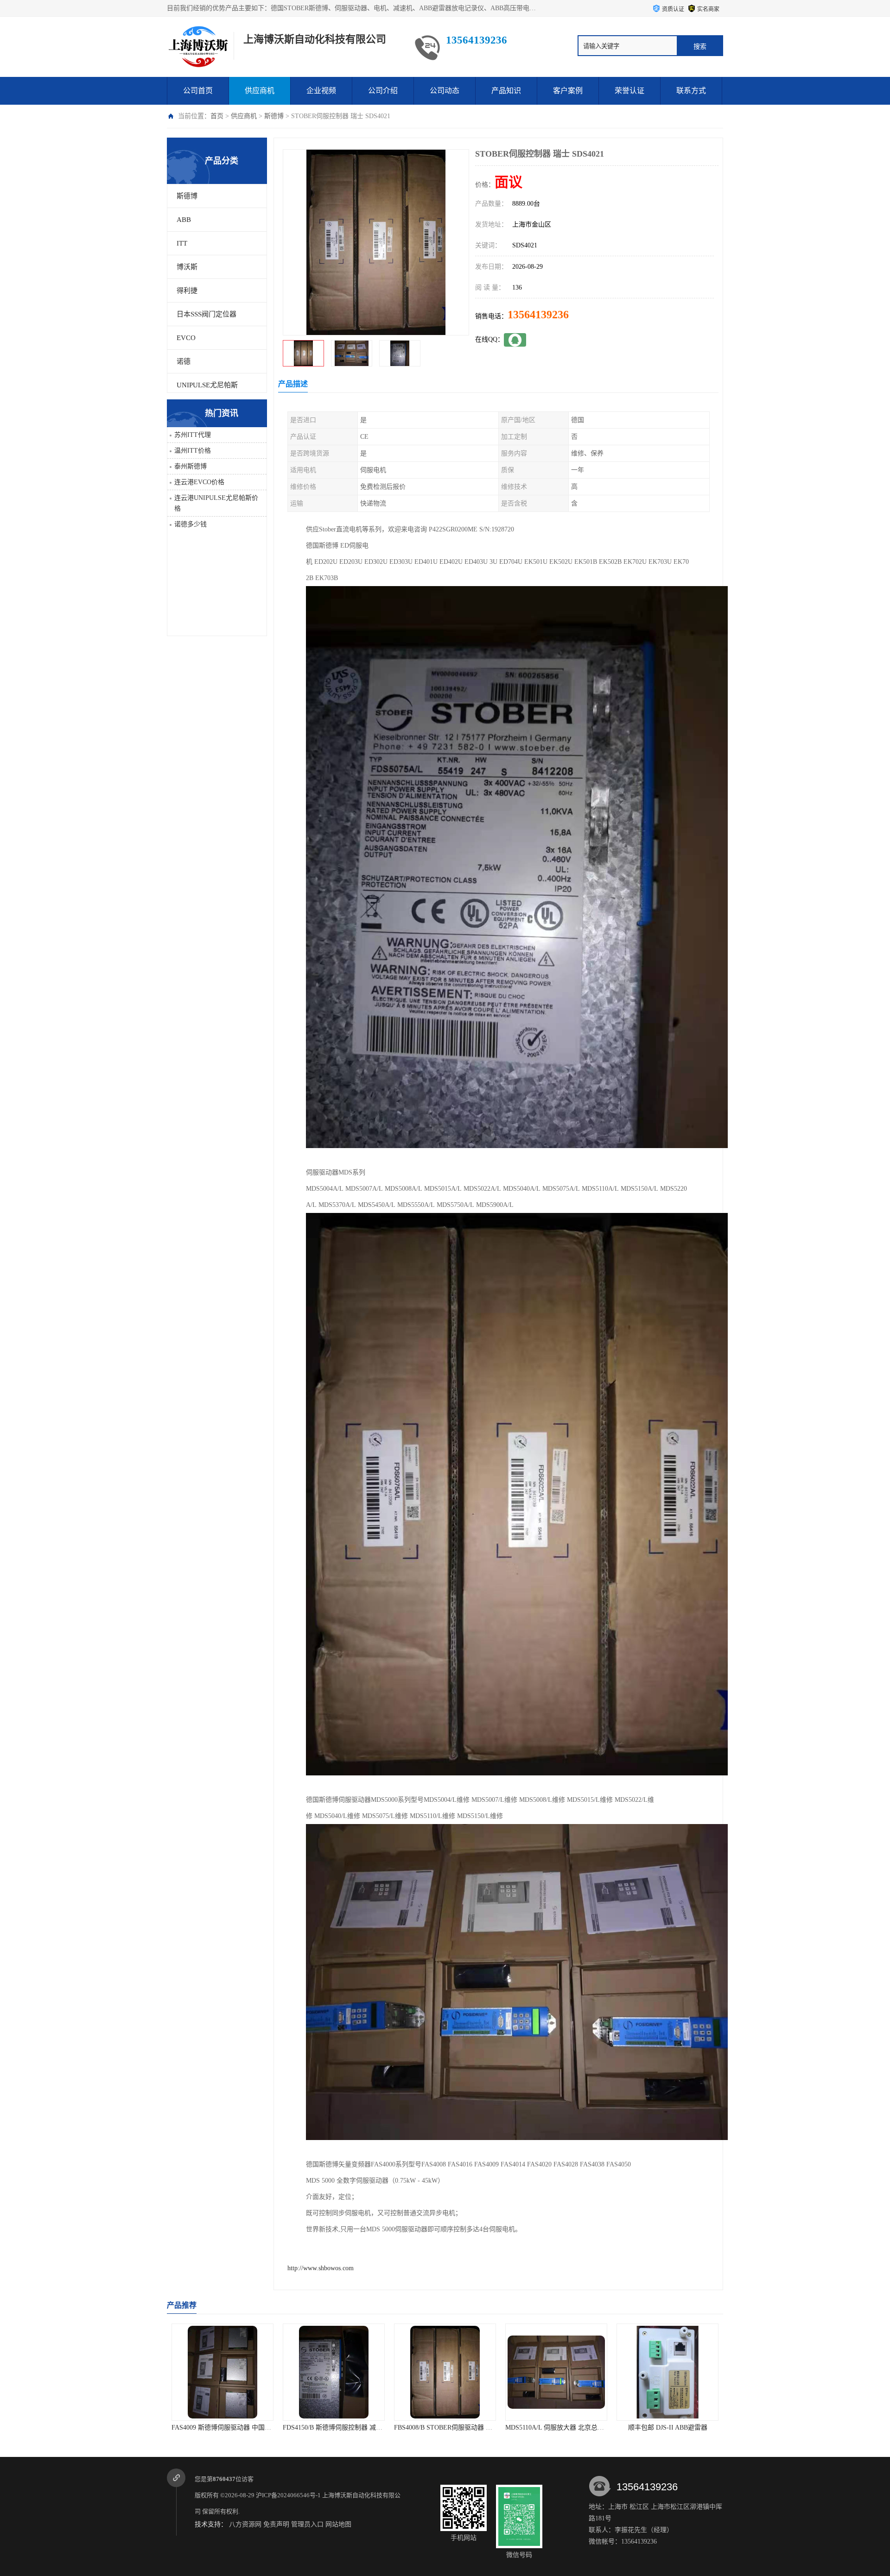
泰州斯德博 (191, 466)
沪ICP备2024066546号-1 (288, 2495)
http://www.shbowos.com (321, 2268)
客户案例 (568, 91)
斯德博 (274, 116)
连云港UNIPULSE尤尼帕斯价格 (216, 503)
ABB (184, 220)
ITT (182, 243)
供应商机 (260, 91)
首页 (217, 116)
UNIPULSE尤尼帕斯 (207, 385)
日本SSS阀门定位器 (207, 314)
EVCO (186, 338)
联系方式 (691, 91)
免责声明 (276, 2524)
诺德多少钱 (191, 524)
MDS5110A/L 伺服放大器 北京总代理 (447, 2428)
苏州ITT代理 (193, 435)
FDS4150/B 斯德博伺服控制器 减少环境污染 (234, 2428)
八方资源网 (245, 2524)
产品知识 (506, 91)
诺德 (184, 361)
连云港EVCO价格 (199, 482)
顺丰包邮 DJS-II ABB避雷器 (556, 2428)
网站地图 (338, 2524)
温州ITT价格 (193, 451)
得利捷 (187, 290)
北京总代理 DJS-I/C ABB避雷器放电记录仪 (677, 2428)
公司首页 (198, 91)
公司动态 (445, 91)
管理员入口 (307, 2524)
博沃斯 (187, 267)
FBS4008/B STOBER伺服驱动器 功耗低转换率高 (351, 2428)
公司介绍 (383, 91)
